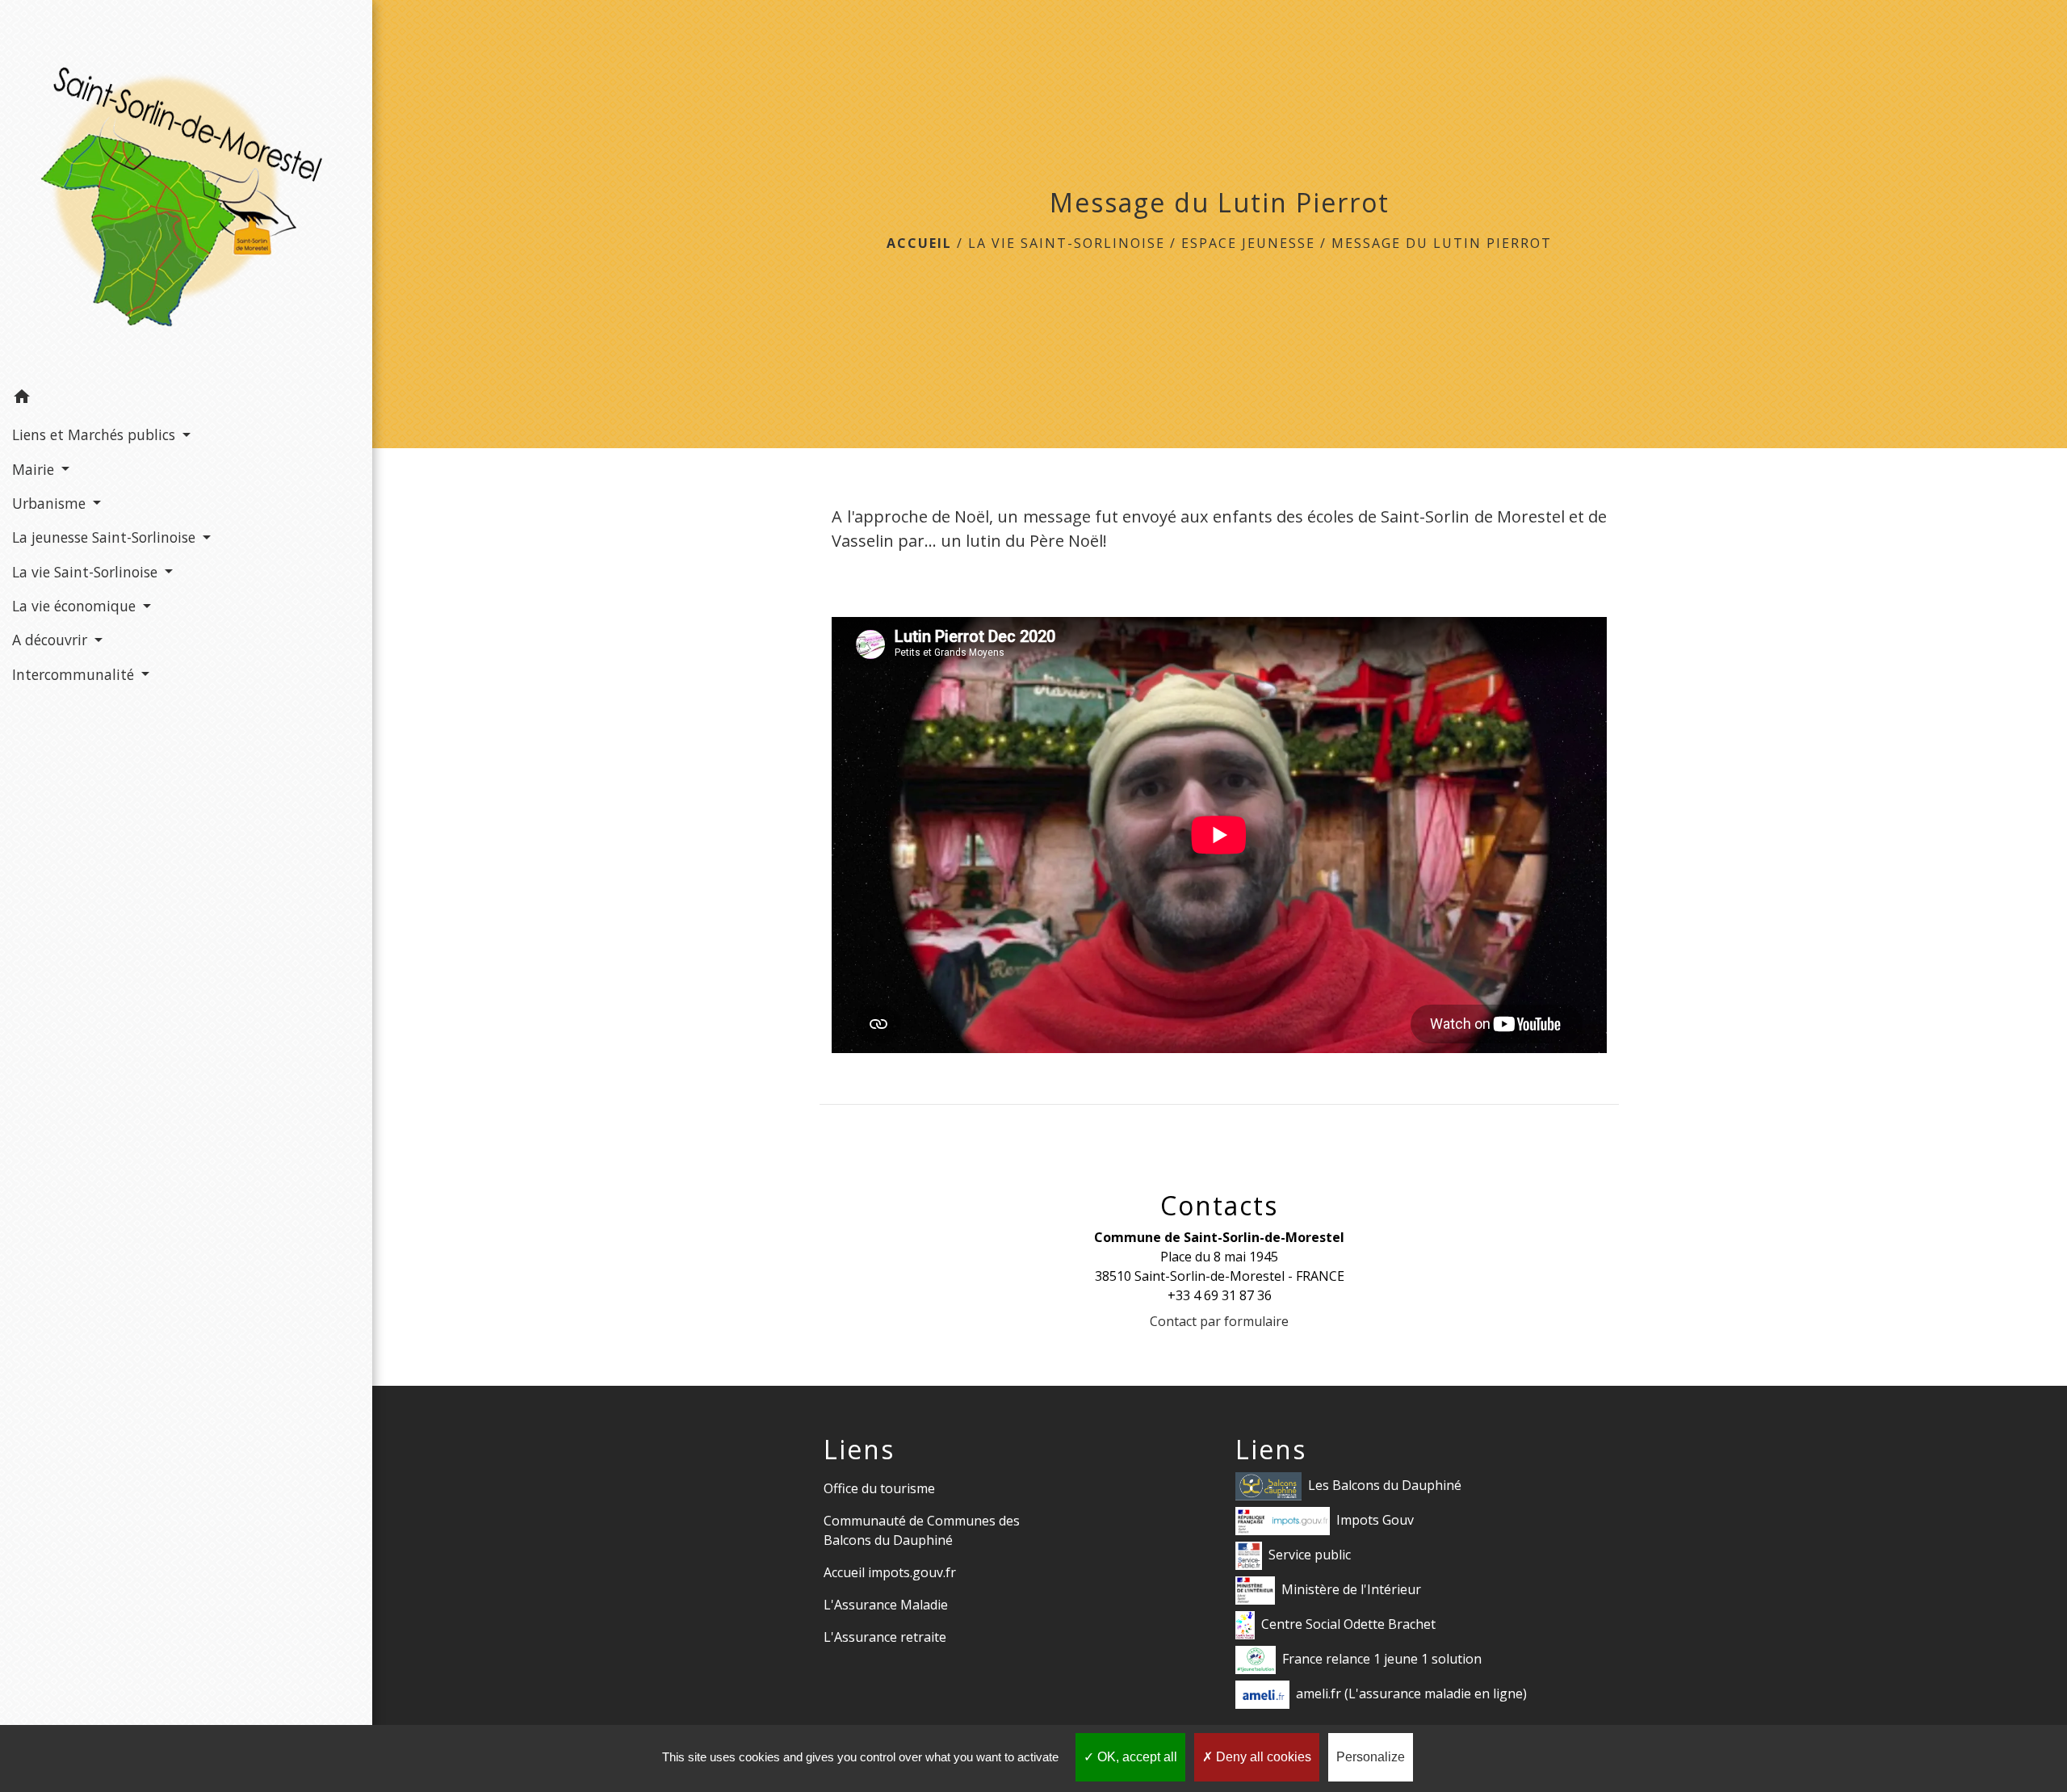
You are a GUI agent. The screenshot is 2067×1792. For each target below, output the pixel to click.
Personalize (1371, 1757)
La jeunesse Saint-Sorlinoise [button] (106, 537)
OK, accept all (1136, 1757)
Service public (1310, 1554)
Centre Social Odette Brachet (1348, 1623)
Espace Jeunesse (1248, 243)
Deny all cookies (1262, 1757)
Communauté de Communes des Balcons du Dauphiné (922, 1530)
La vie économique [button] (76, 606)
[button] (186, 399)
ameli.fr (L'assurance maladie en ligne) (1411, 1693)
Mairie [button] (35, 469)
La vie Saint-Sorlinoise (1067, 243)
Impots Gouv (1375, 1519)
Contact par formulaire (1219, 1321)
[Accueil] (186, 190)
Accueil (919, 243)
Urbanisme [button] (51, 503)
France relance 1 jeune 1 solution (1382, 1658)
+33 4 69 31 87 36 (1220, 1295)
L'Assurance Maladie (886, 1605)
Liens (859, 1450)
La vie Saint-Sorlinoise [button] (87, 572)
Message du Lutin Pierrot (1442, 243)
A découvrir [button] (52, 640)
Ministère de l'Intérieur (1351, 1588)
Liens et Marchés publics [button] (96, 434)
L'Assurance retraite (885, 1637)
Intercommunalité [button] (75, 674)
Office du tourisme (879, 1488)
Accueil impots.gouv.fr (890, 1572)
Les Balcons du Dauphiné (1385, 1484)
